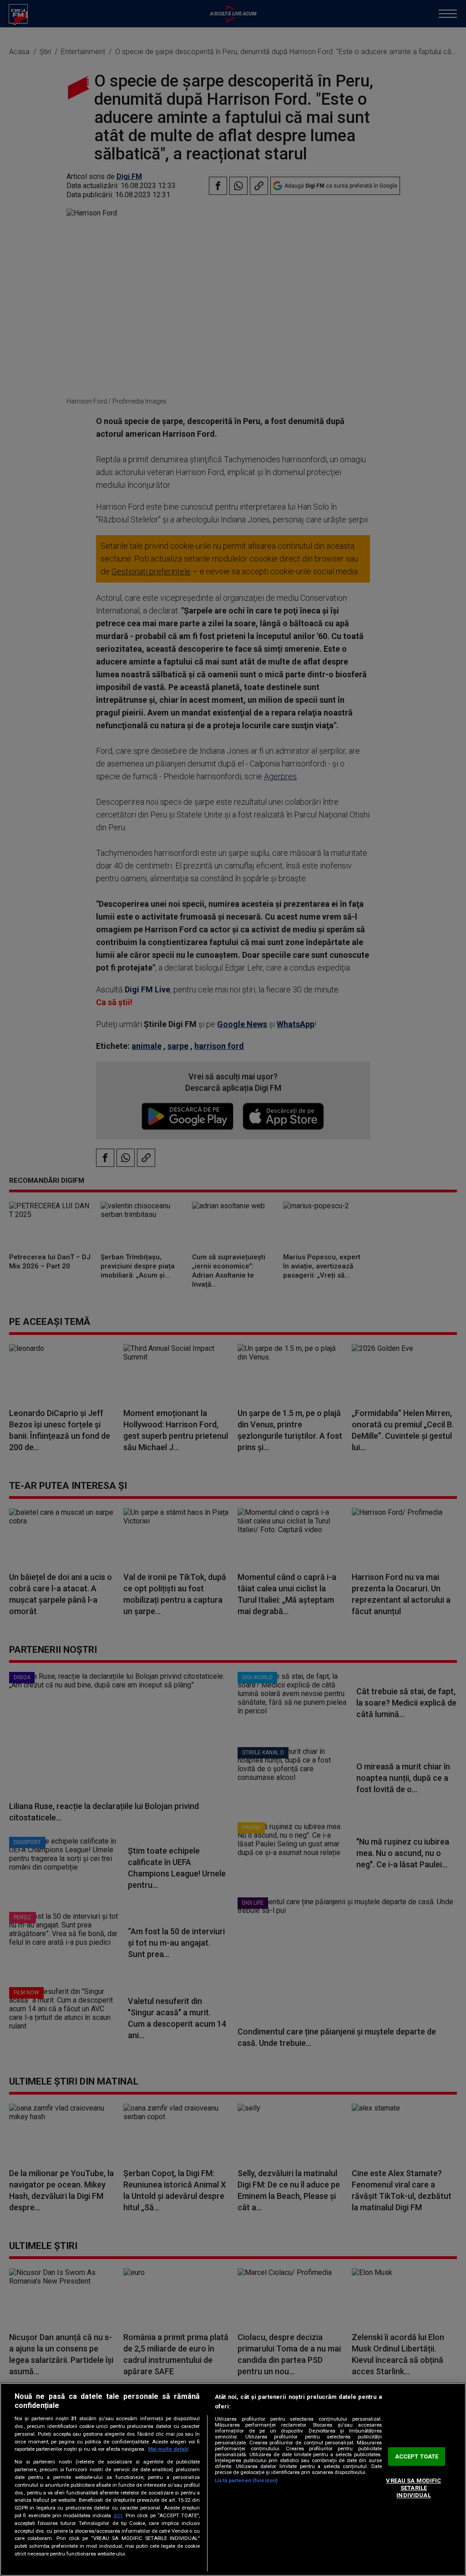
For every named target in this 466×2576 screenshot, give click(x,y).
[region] (233, 2479)
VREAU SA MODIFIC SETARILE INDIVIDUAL (413, 2488)
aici (118, 2515)
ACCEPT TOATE (417, 2456)
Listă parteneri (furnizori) (246, 2481)
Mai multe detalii (168, 2449)
